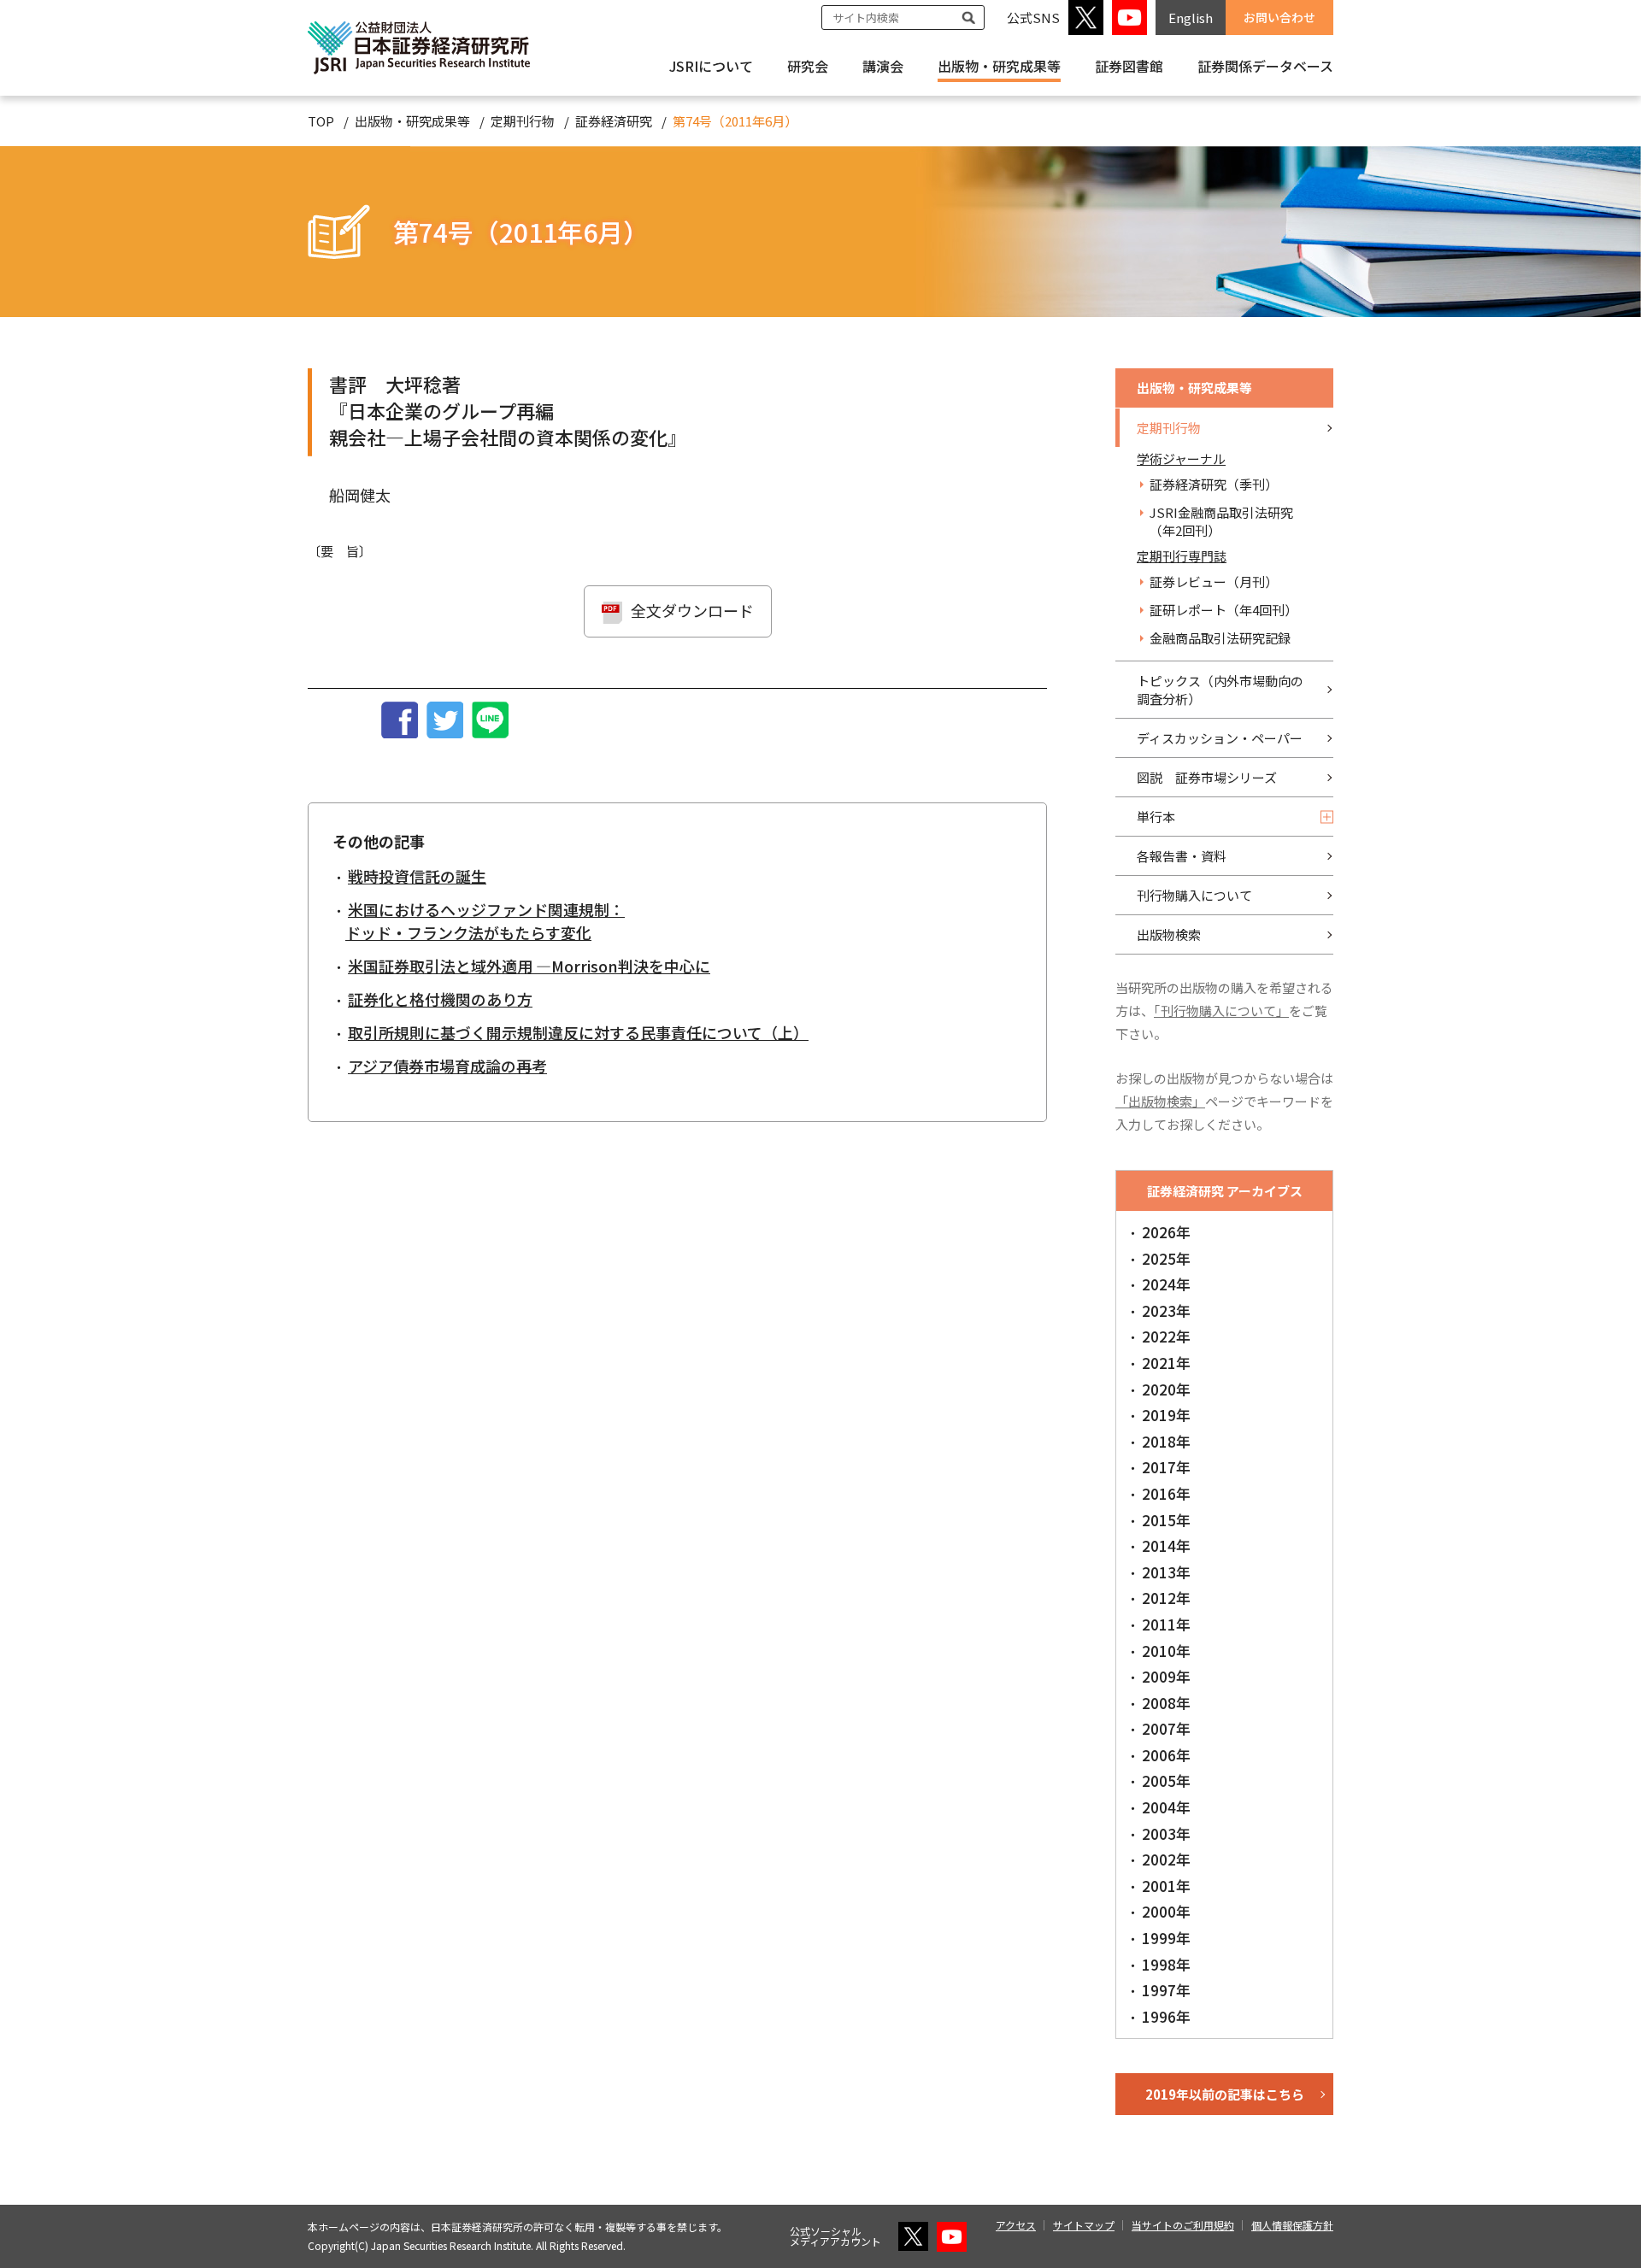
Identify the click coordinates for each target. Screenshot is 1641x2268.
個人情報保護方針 (1292, 2225)
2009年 (1166, 1676)
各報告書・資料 (1182, 856)
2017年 (1166, 1467)
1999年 (1166, 1938)
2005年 (1166, 1780)
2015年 (1166, 1520)
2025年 (1166, 1258)
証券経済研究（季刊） (1214, 484)
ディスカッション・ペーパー (1220, 738)
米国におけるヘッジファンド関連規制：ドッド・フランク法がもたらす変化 (485, 921)
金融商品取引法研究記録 (1220, 638)
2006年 (1166, 1755)
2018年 (1166, 1441)
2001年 (1166, 1886)
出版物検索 (1169, 934)
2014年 (1166, 1545)
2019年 (1166, 1415)
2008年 (1166, 1703)
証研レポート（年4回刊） (1223, 610)
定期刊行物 (523, 121)
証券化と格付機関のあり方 (440, 999)
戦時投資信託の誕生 (417, 876)
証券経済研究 (614, 121)
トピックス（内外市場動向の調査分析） (1220, 690)
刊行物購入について (1194, 895)
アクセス (1016, 2225)
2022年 (1166, 1336)
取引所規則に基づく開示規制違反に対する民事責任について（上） (578, 1032)
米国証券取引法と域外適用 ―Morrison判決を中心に (529, 966)
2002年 (1166, 1859)
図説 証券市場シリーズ (1207, 777)
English (1191, 18)
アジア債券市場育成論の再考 (447, 1066)
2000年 (1166, 1911)
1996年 (1166, 2016)
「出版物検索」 (1160, 1101)
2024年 (1166, 1284)
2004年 (1166, 1807)
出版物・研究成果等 (999, 66)
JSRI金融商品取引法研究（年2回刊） (1221, 521)
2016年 (1166, 1493)
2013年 (1166, 1572)
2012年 (1166, 1598)
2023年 (1166, 1310)
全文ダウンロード (692, 610)
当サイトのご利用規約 (1183, 2225)
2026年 (1166, 1232)
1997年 (1166, 1990)
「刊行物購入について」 (1221, 1011)
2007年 (1166, 1728)
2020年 (1166, 1389)
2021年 (1166, 1363)
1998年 (1166, 1964)
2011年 (1166, 1624)
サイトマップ (1084, 2225)
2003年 (1166, 1833)
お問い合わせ (1279, 17)
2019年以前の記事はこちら (1225, 2094)
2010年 (1166, 1651)
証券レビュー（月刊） (1214, 582)
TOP (321, 121)
